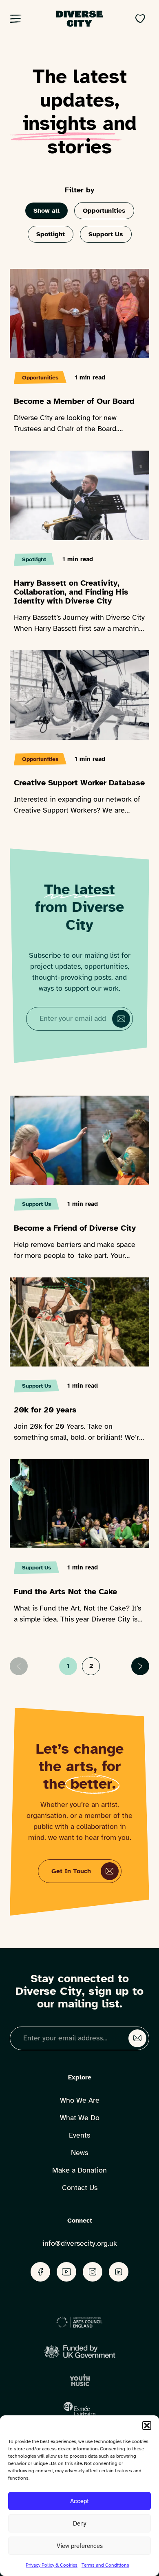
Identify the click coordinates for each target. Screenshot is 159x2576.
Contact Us (80, 2188)
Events (79, 2135)
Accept (79, 2501)
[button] (147, 2426)
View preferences (80, 2546)
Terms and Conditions (105, 2565)
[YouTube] (66, 2272)
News (79, 2153)
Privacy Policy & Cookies (52, 2565)
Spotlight (51, 234)
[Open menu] (19, 19)
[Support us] (140, 19)
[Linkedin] (119, 2272)
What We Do (80, 2118)
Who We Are (80, 2100)
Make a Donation (79, 2170)
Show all (46, 211)
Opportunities (104, 211)
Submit (121, 1019)
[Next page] (140, 1666)
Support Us (106, 234)
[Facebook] (40, 2272)
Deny (79, 2524)
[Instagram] (93, 2272)
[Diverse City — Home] (79, 19)
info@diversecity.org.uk (80, 2243)
